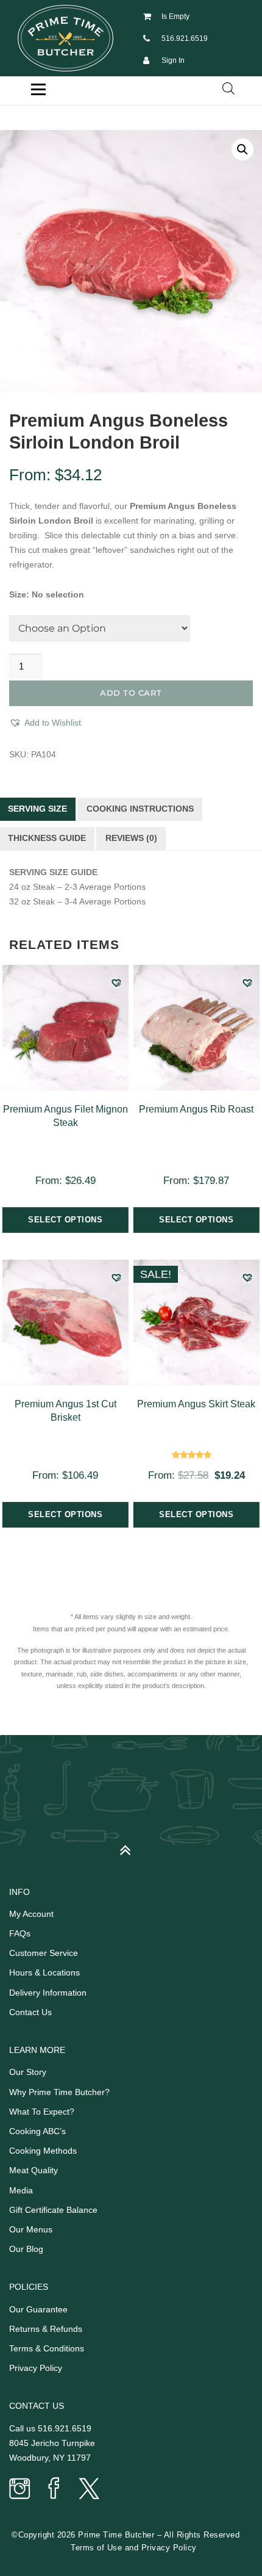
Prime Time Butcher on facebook (54, 2489)
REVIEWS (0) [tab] (131, 838)
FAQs (20, 1933)
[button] (243, 150)
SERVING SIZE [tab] (37, 809)
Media (21, 2190)
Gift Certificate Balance (53, 2210)
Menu (38, 90)
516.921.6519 (185, 38)
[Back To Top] (131, 1845)
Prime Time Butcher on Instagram (20, 2489)
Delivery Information (48, 1993)
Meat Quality (34, 2170)
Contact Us (30, 2012)
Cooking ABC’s (37, 2131)
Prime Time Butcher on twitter (88, 2489)
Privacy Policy (36, 2368)
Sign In (173, 60)
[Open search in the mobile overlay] (228, 88)
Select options (65, 1220)
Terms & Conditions (47, 2348)
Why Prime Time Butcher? (59, 2092)
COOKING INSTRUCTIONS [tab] (140, 809)
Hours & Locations (44, 1972)
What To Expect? (42, 2112)
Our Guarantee (38, 2309)
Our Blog (26, 2249)
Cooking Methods (43, 2151)
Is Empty (175, 16)
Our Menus (31, 2229)
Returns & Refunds (46, 2329)
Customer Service (44, 1953)
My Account (31, 1914)
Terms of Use (96, 2548)
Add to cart (131, 693)
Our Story (28, 2072)
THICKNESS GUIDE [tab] (47, 838)
